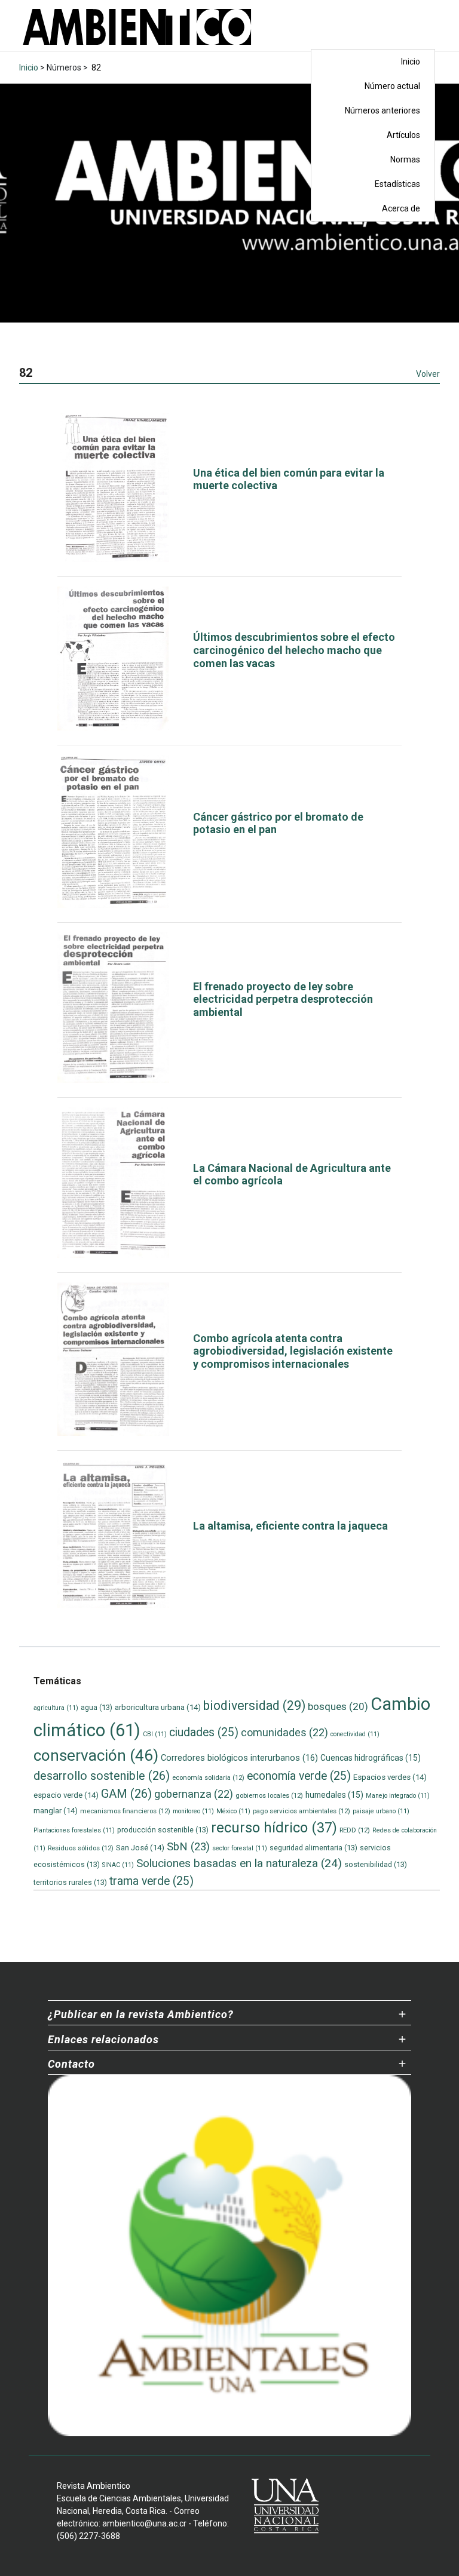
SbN (188, 1847)
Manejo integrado (398, 1796)
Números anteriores (382, 110)
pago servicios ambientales (302, 1811)
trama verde (152, 1881)
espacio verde (66, 1795)
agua (97, 1707)
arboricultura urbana (158, 1707)
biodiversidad (254, 1705)
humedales (334, 1795)
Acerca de (401, 208)
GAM (126, 1794)
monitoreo (193, 1811)
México (233, 1811)
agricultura (56, 1708)
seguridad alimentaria (313, 1848)
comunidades (284, 1732)
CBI (155, 1734)
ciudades (204, 1732)
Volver (428, 374)
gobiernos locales (269, 1795)
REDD (355, 1830)
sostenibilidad (376, 1864)
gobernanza (194, 1794)
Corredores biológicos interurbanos (239, 1758)
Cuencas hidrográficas (371, 1758)
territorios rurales (70, 1882)
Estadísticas (397, 184)
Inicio (411, 62)
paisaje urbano (381, 1811)
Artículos (403, 135)
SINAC (118, 1865)
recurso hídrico (274, 1828)
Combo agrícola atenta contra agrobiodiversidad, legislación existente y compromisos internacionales (293, 1351)
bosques (338, 1706)
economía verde (299, 1776)
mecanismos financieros (125, 1811)
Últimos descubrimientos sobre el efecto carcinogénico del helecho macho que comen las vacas (294, 650)
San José (140, 1848)
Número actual (392, 86)
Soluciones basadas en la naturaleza (239, 1863)
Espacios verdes (390, 1777)
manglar (56, 1811)
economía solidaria (208, 1777)
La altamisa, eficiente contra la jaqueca (290, 1526)
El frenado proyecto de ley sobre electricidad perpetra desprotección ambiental (283, 999)
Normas (405, 159)
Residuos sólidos (81, 1848)
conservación (96, 1755)
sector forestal (240, 1848)
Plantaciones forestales (74, 1830)
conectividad (355, 1734)
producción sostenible (163, 1830)
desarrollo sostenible (102, 1776)
